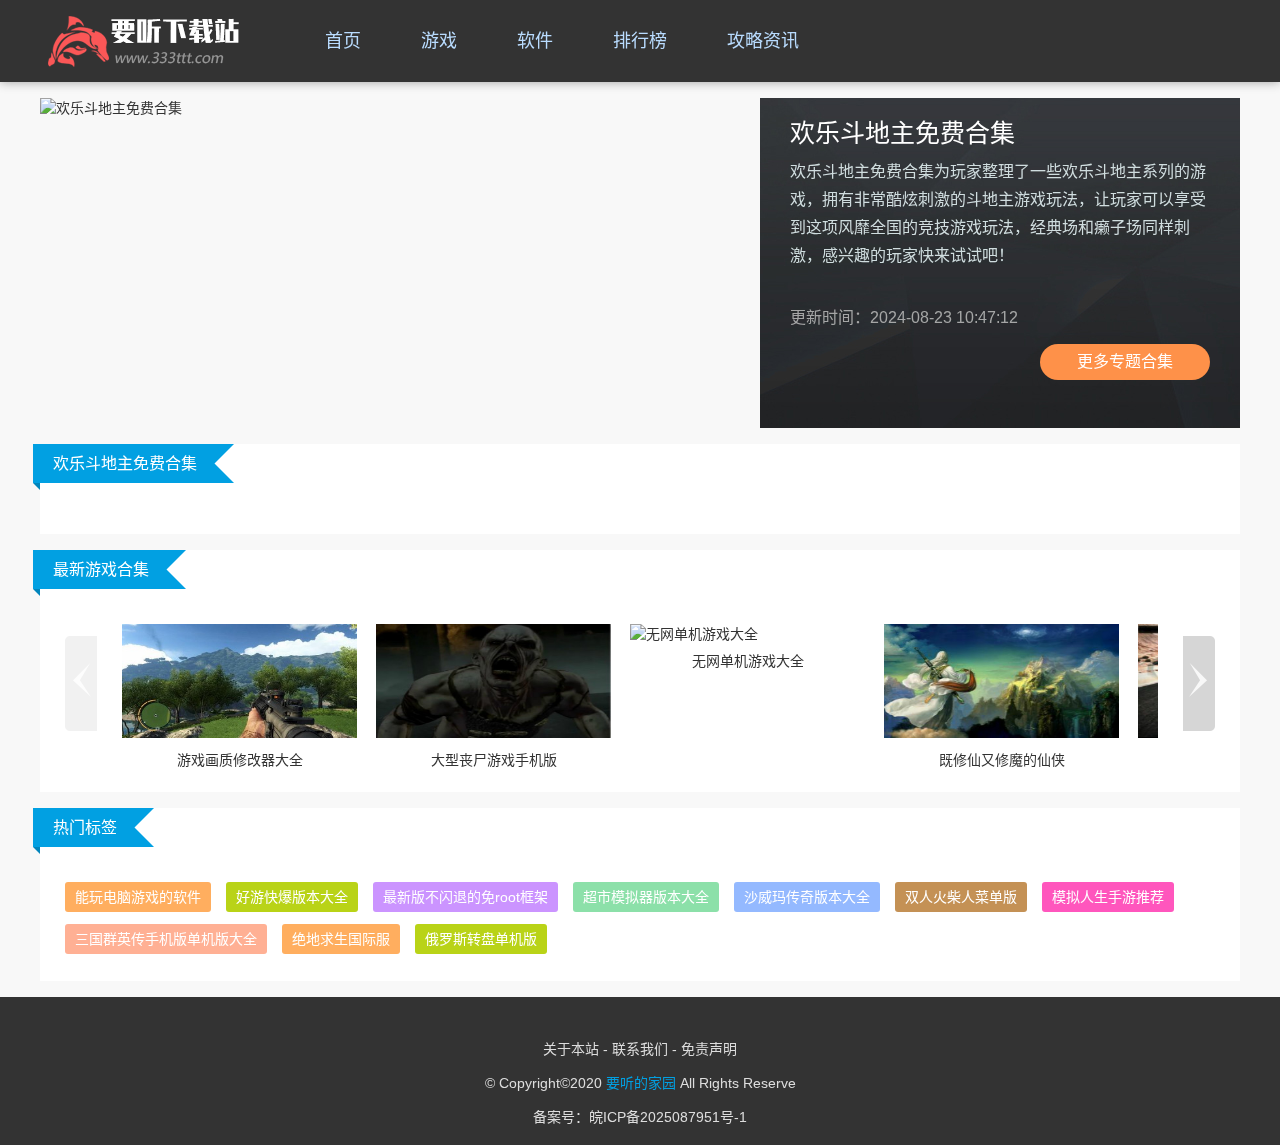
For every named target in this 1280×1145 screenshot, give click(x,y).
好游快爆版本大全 (292, 897)
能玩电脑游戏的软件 (138, 897)
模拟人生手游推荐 (1108, 897)
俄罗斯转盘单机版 (481, 939)
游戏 (439, 41)
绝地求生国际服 (341, 939)
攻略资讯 (763, 41)
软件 (535, 41)
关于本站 (571, 1049)
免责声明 (709, 1049)
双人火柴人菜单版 (961, 897)
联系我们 (640, 1049)
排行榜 (640, 41)
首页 (343, 41)
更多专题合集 (1125, 361)
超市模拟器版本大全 (646, 897)
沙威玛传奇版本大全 (807, 897)
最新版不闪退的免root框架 (465, 897)
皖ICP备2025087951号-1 (668, 1117)
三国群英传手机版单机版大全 (166, 939)
